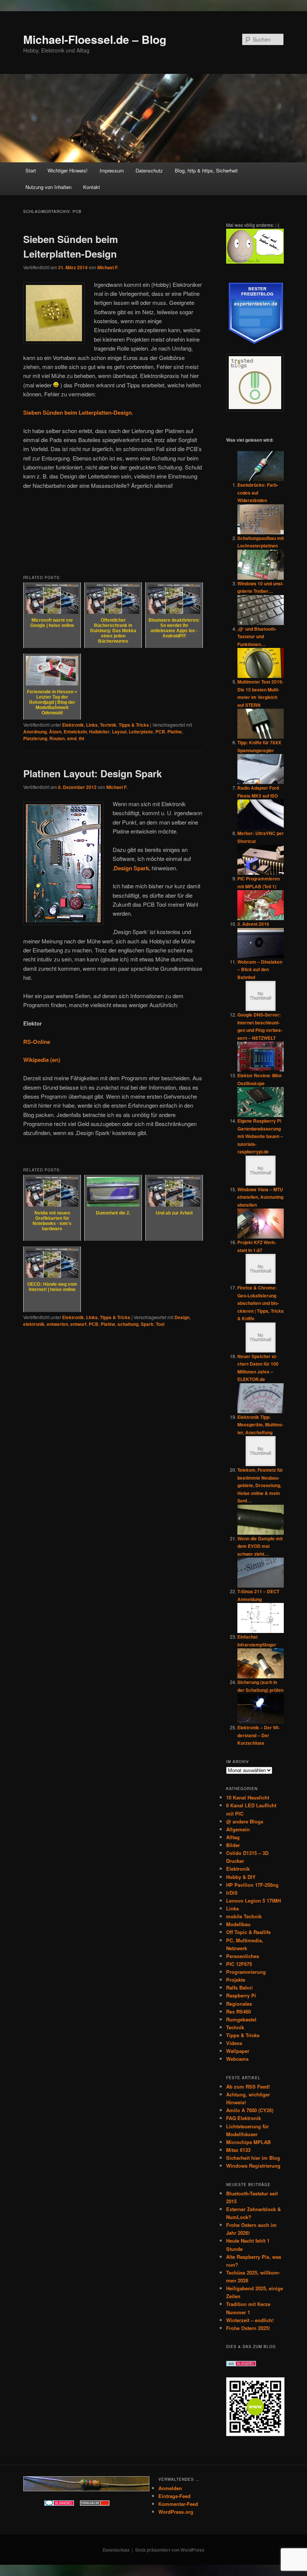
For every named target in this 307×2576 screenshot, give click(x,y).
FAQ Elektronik (244, 2118)
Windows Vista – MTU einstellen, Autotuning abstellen (260, 1197)
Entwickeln (75, 732)
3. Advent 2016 (253, 924)
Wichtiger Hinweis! (68, 170)
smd (72, 738)
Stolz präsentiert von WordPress (170, 2550)
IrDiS (232, 1893)
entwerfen (57, 1324)
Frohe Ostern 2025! (248, 2328)
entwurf (78, 1324)
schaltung (128, 1324)
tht (81, 738)
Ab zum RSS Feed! (248, 2086)
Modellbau (238, 1924)
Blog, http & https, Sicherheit (206, 170)
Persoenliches (243, 1956)
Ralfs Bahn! (239, 1987)
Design (182, 1317)
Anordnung (35, 732)
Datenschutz (149, 170)
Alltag (233, 1837)
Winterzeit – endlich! (250, 2320)
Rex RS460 (238, 2011)
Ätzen (55, 732)
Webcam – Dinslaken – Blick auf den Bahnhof (260, 969)
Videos (234, 2043)
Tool (160, 1324)
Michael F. (108, 267)
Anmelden (170, 2488)
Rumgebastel (241, 2019)
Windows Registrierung (253, 2166)
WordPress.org (176, 2512)
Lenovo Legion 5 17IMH (253, 1901)
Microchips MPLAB (248, 2142)
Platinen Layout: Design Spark (92, 773)
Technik (108, 725)
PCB (160, 732)
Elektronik (73, 725)
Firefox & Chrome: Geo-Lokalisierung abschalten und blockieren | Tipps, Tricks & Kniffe (261, 1303)
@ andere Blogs (245, 1821)
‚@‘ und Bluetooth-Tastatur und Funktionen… (257, 637)
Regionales (239, 2004)
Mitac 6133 (238, 2150)
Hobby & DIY (241, 1877)
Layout (119, 732)
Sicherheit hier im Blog (253, 2158)
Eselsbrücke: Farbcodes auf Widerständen (258, 493)
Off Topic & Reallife (248, 1932)
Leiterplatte (141, 732)
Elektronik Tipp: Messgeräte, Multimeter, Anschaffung (260, 1425)
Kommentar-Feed (178, 2504)
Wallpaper (238, 2051)
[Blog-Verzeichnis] (59, 2504)
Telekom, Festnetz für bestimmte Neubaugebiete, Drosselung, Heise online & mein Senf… (260, 1485)
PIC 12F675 (239, 1964)
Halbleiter (99, 732)
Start (31, 170)
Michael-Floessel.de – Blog (95, 39)
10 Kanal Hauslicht (248, 1797)
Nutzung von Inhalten (48, 187)
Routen (57, 738)
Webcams (237, 2059)
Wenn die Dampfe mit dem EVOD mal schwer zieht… (260, 1546)
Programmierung (246, 1972)
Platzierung (35, 738)
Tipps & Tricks (134, 725)
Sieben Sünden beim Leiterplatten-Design (77, 412)
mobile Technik (244, 1916)
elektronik (34, 1324)
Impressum (112, 170)
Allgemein (238, 1829)
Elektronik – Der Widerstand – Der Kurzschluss (259, 1735)
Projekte (236, 1980)
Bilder (233, 1845)
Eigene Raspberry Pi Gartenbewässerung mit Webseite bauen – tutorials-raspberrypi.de (260, 1136)
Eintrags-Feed (174, 2496)
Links (92, 725)
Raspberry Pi (241, 1995)
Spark (147, 1324)
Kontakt (92, 187)
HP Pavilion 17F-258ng (252, 1885)
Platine (175, 732)
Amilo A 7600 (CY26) (250, 2110)
